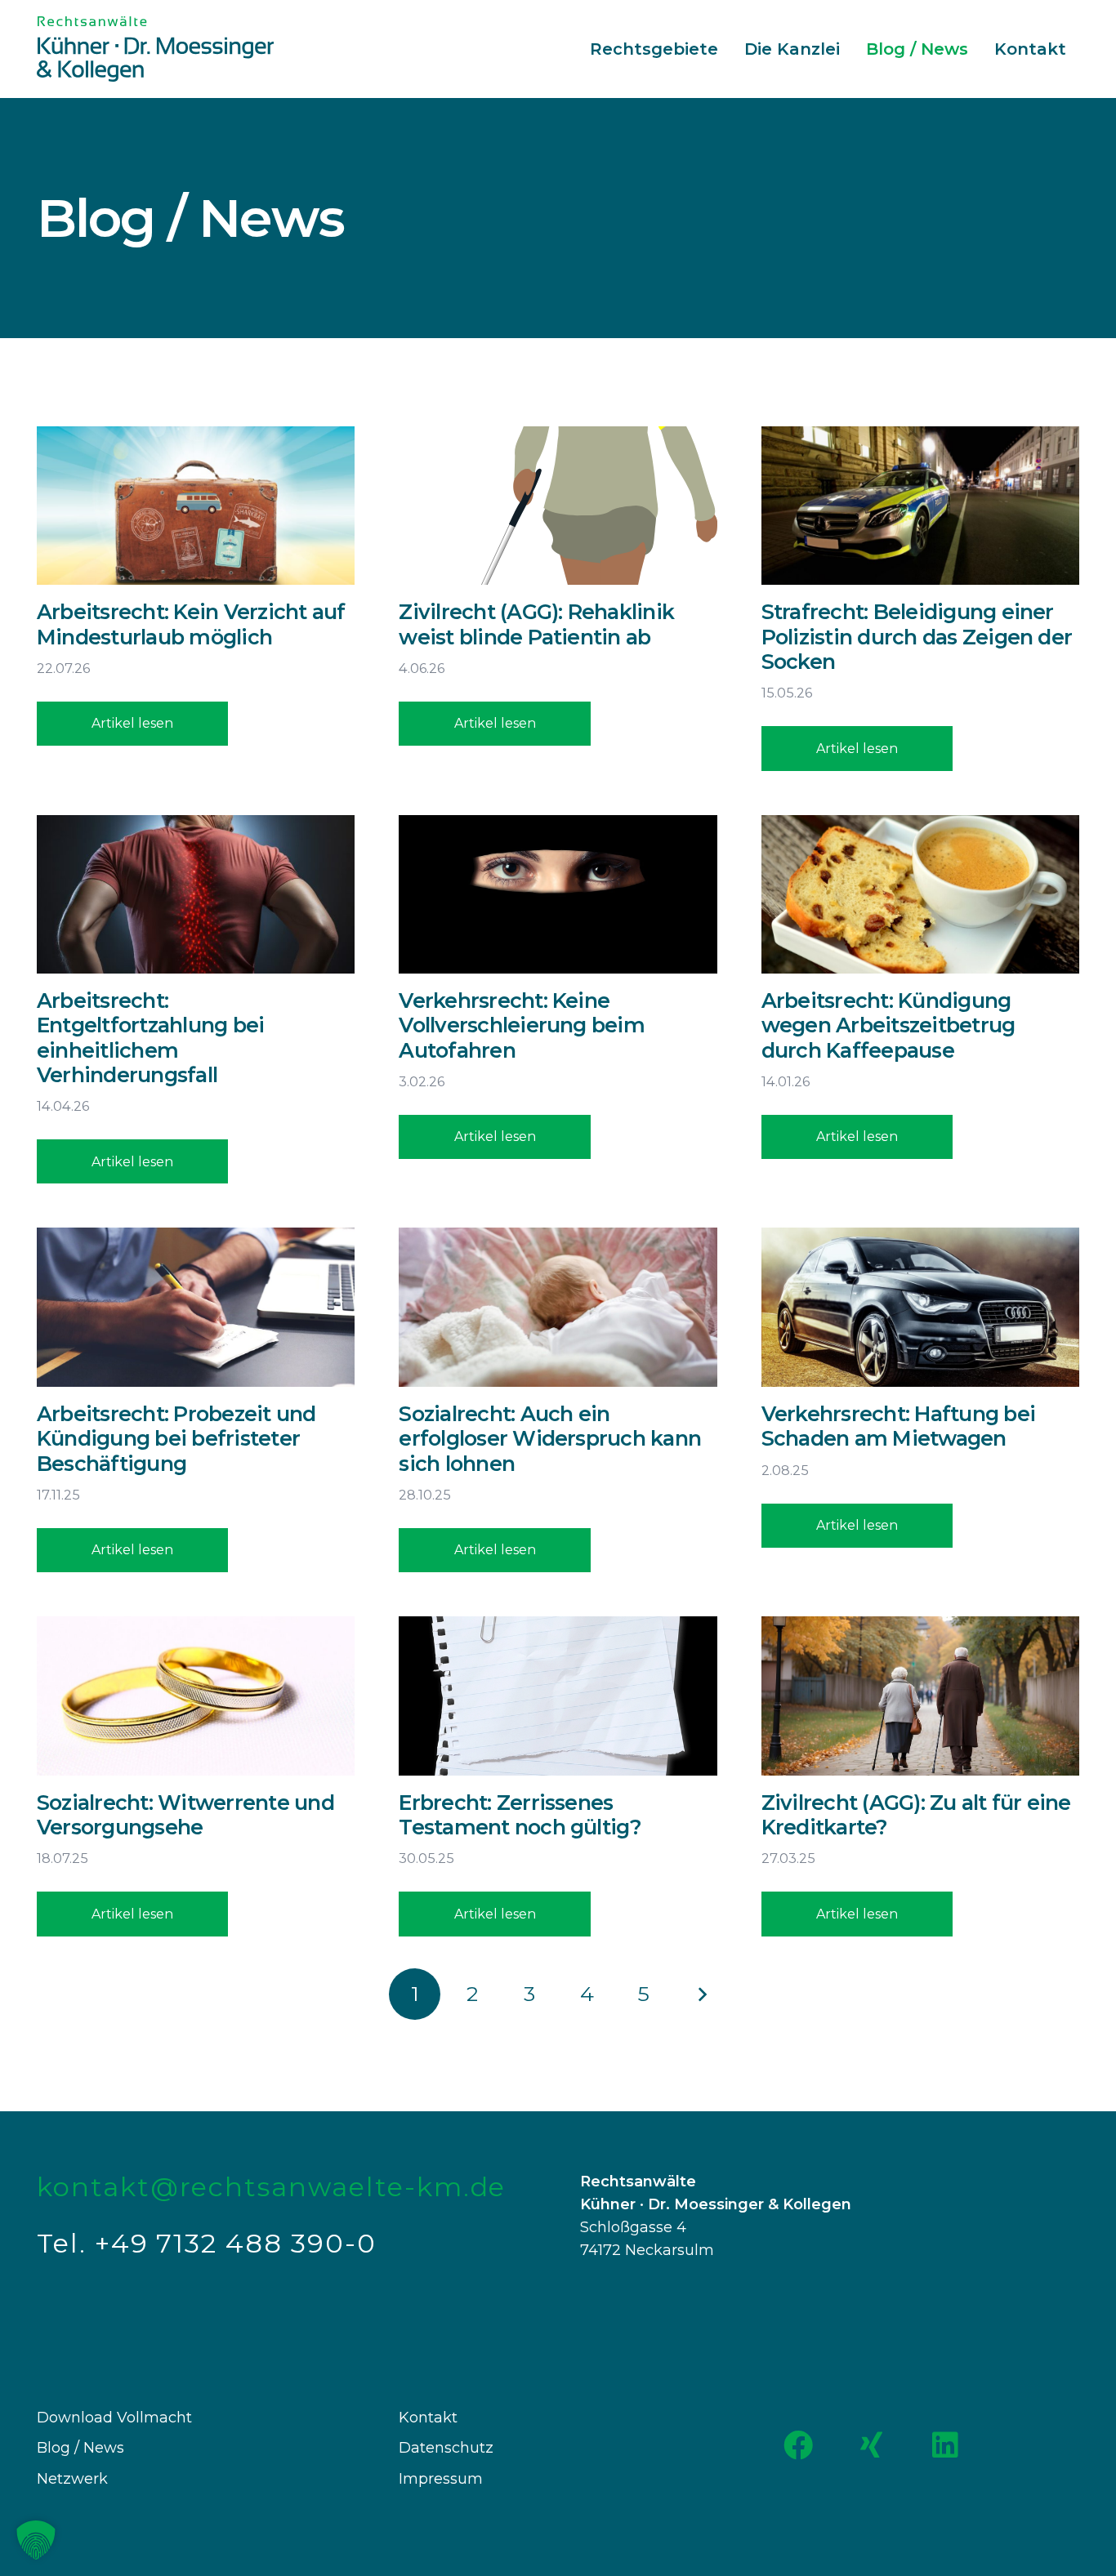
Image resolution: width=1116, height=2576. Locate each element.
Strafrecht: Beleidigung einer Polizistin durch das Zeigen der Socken (917, 636)
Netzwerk (72, 2479)
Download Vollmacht (114, 2418)
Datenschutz (446, 2448)
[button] (36, 2540)
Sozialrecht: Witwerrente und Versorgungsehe (185, 1815)
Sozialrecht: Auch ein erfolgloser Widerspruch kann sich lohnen (550, 1438)
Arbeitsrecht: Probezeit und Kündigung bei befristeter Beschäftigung (176, 1438)
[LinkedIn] (945, 2445)
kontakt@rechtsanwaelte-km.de (271, 2187)
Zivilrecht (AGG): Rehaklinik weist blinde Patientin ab (536, 624)
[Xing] (872, 2445)
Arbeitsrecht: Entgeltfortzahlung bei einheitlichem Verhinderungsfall (150, 1038)
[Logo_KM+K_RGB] (155, 49)
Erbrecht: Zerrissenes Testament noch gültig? (520, 1815)
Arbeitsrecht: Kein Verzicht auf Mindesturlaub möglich (191, 624)
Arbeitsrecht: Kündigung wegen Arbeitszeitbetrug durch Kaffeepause (888, 1025)
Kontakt (428, 2418)
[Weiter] (701, 1994)
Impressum (441, 2479)
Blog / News (80, 2448)
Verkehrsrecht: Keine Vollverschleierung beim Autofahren (522, 1025)
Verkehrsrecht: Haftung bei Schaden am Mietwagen (898, 1426)
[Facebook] (798, 2445)
